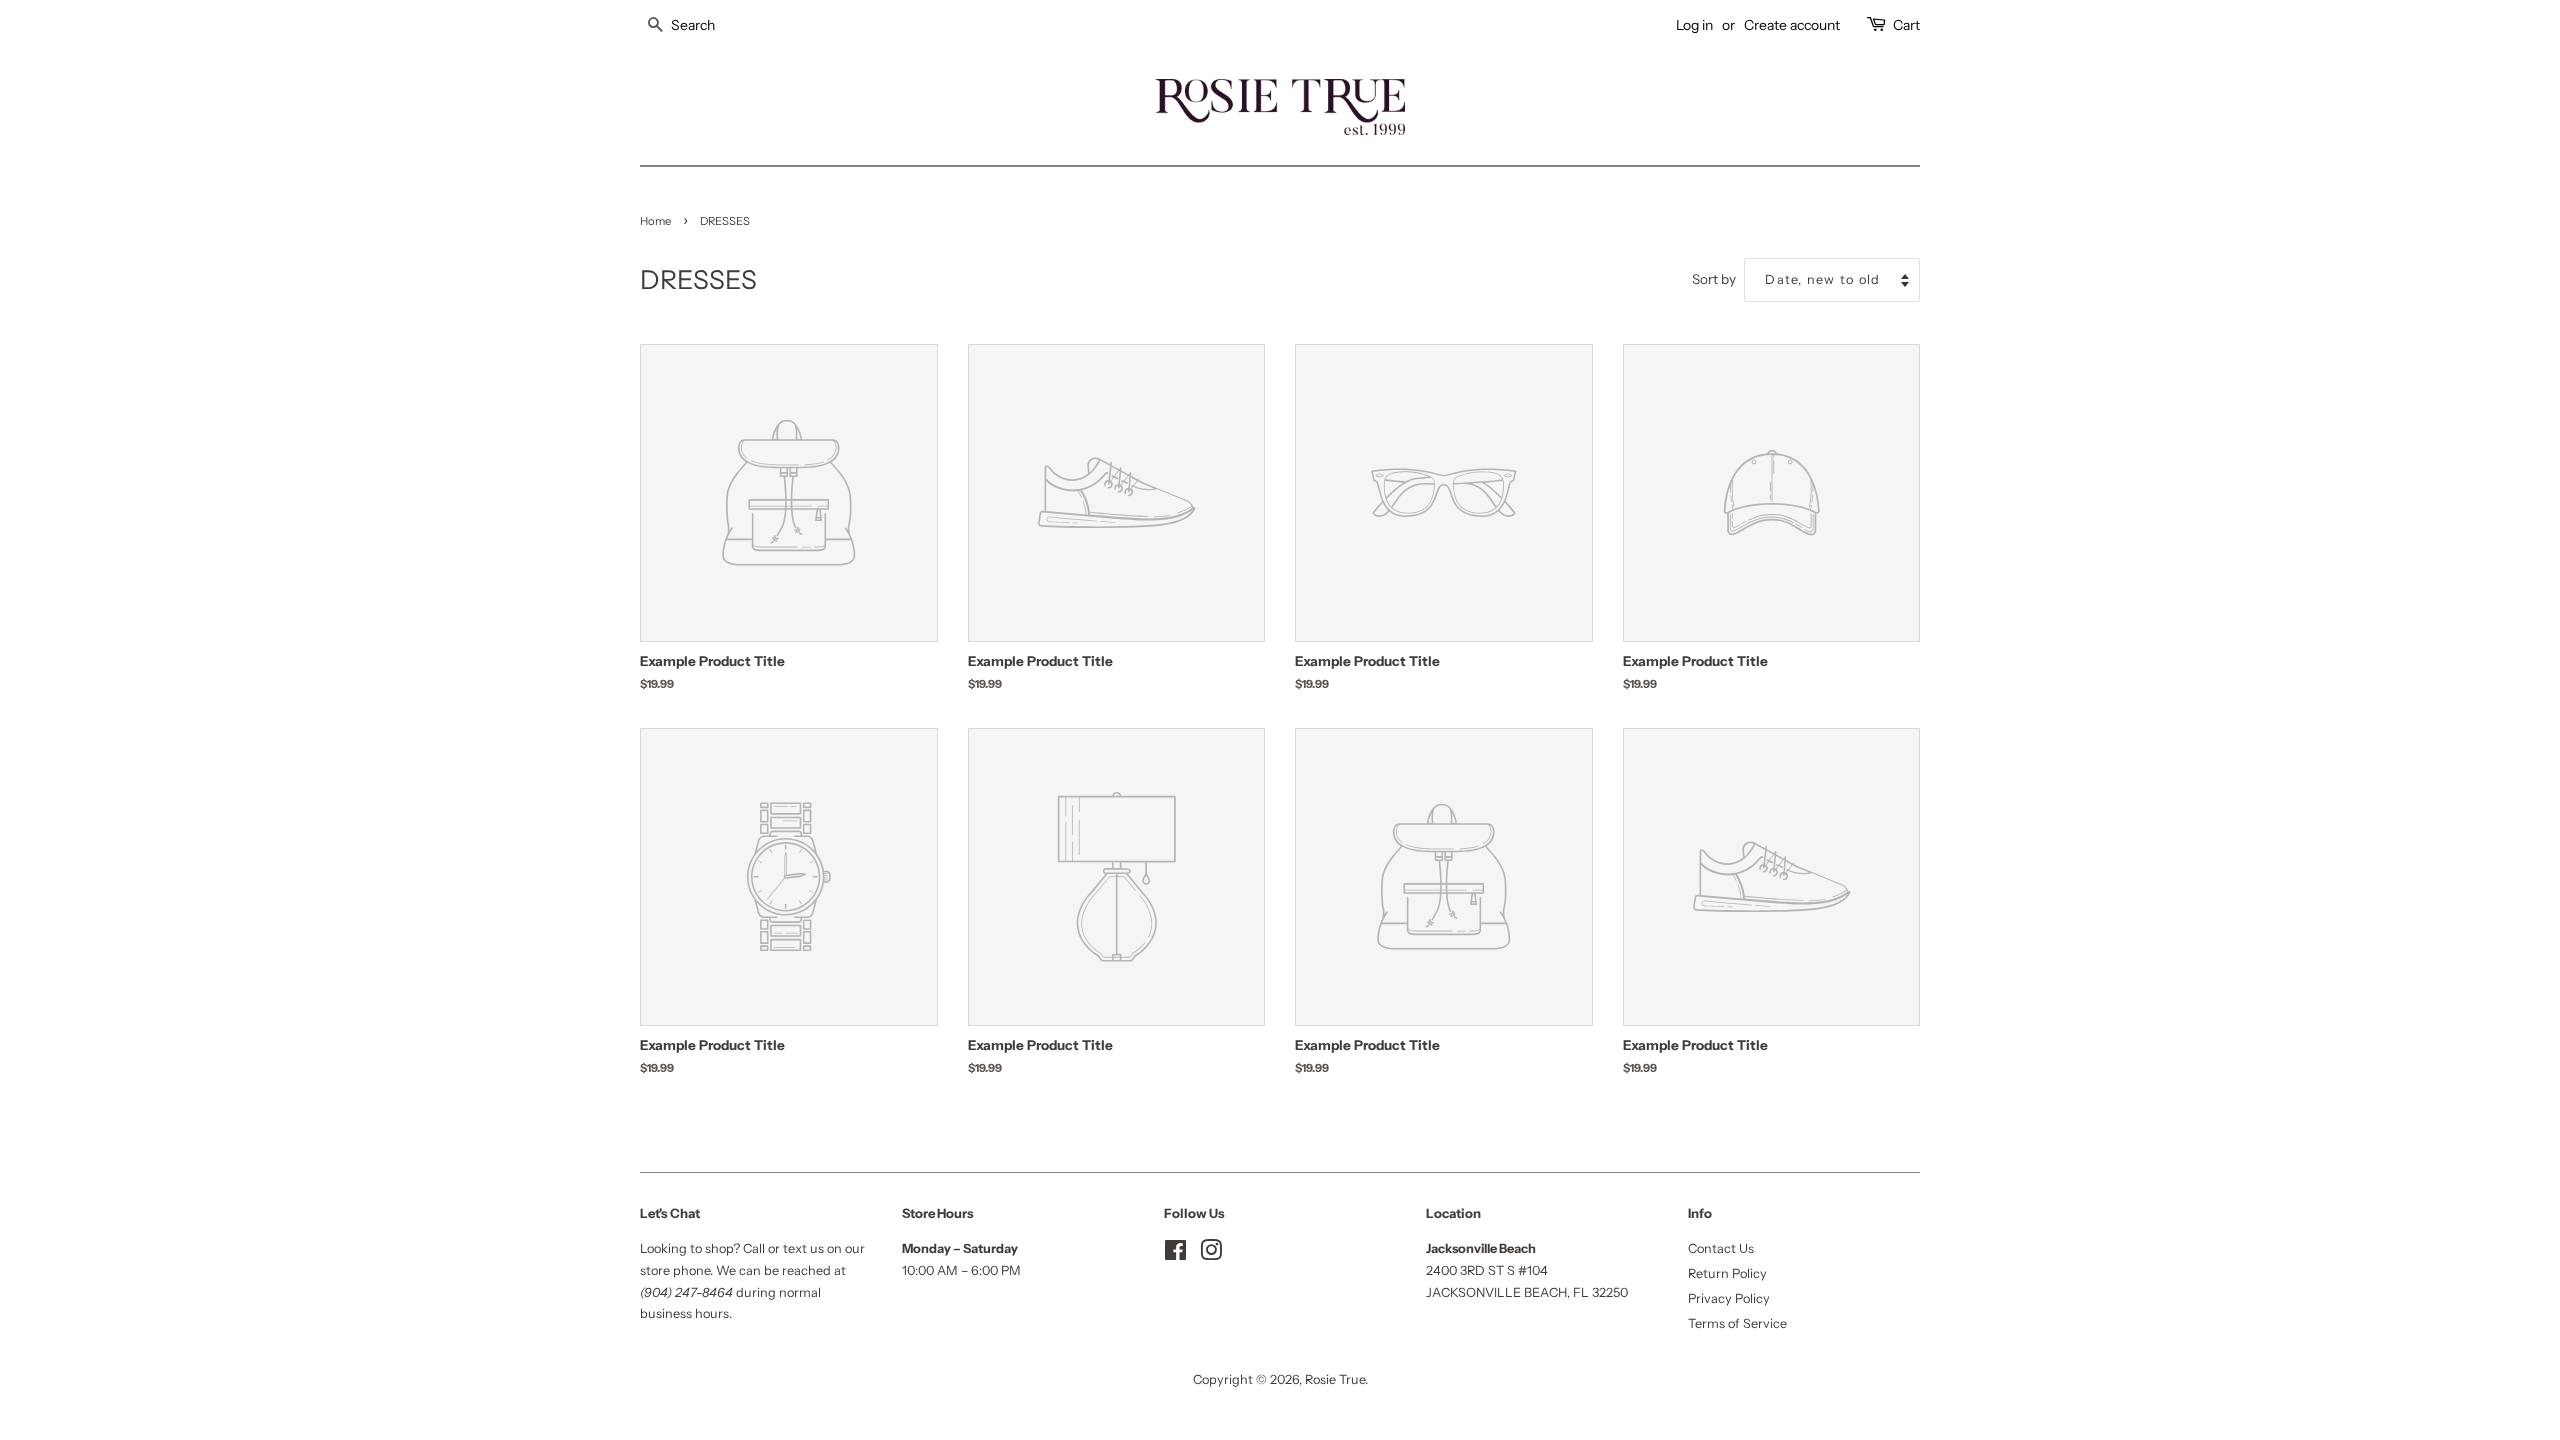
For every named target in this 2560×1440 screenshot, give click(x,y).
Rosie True (1335, 1379)
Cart (1906, 24)
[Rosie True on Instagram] (1211, 1254)
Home (655, 221)
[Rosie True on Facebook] (1175, 1254)
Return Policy (1727, 1273)
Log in (1694, 24)
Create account (1792, 24)
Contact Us (1721, 1248)
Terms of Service (1737, 1323)
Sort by (1714, 279)
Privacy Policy (1729, 1298)
